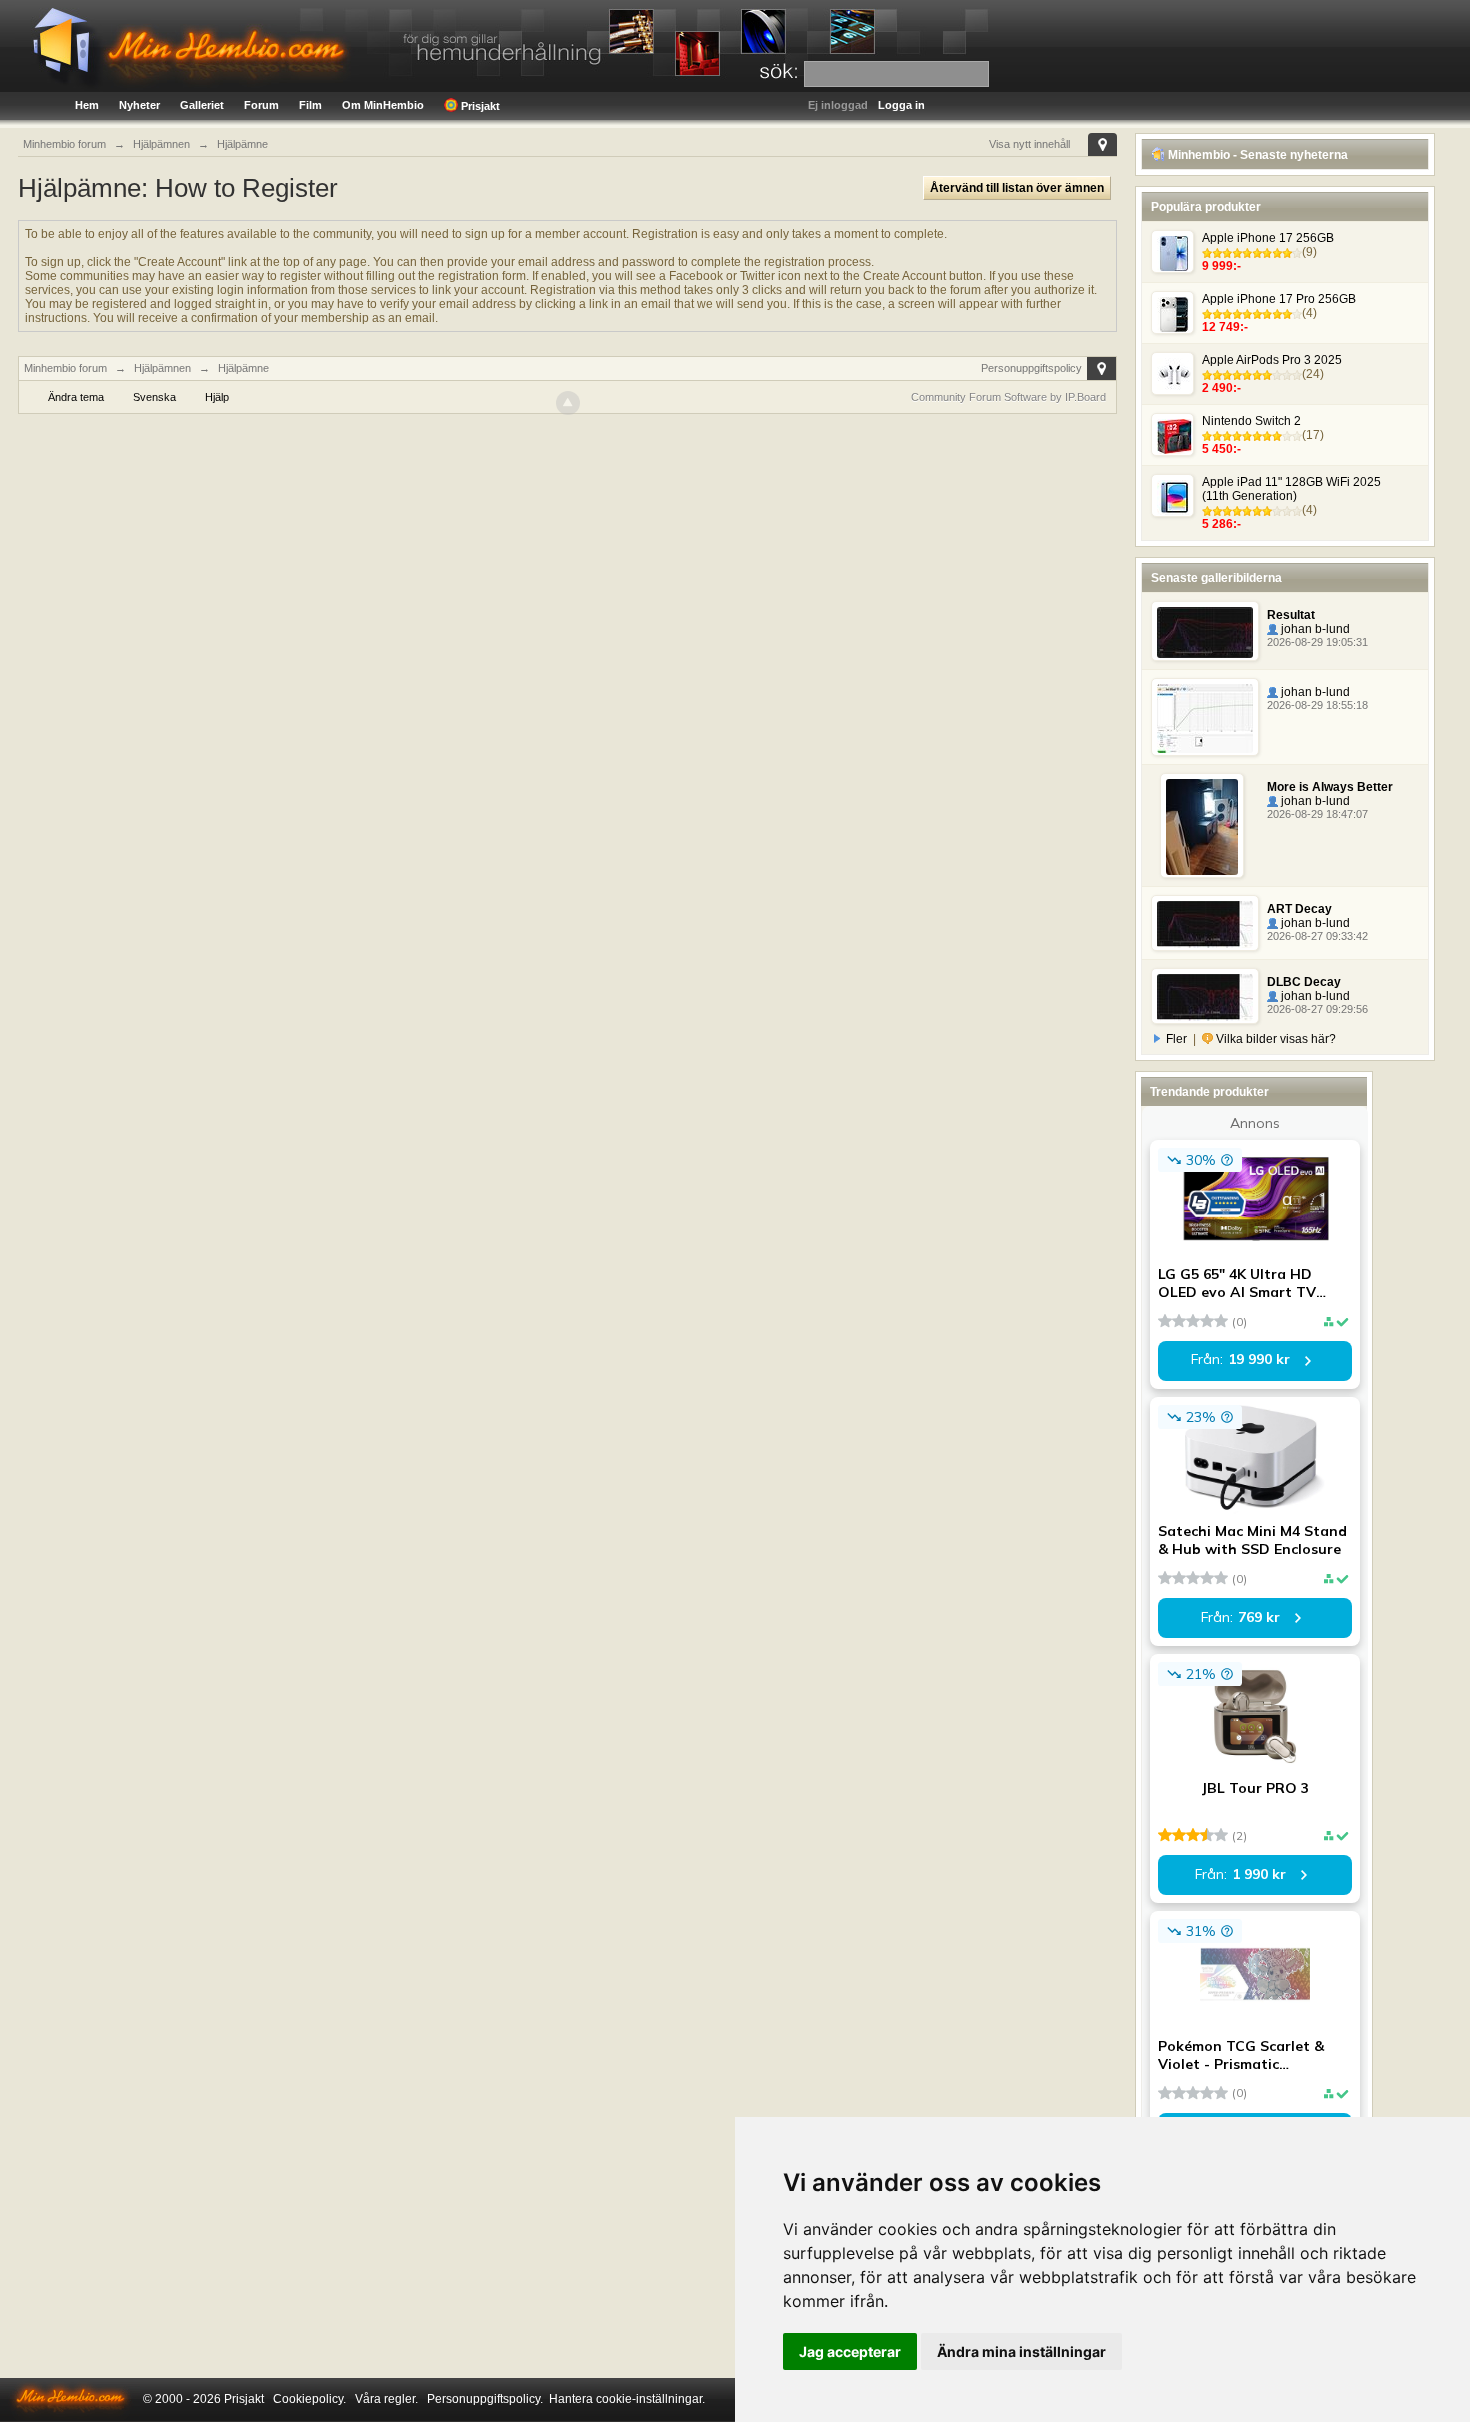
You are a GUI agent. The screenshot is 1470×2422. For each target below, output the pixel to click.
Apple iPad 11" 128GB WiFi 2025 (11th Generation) (1291, 489)
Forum (261, 105)
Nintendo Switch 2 (1251, 421)
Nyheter (139, 105)
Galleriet (202, 105)
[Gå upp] (568, 403)
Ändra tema (76, 397)
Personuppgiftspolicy (1031, 368)
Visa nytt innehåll (1029, 144)
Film (310, 105)
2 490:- (1221, 388)
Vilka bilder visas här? (1274, 1039)
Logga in (901, 105)
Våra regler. (386, 2399)
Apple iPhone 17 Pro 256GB (1279, 299)
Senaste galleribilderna (1216, 578)
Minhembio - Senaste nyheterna (1256, 155)
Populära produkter (1206, 207)
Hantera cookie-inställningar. (627, 2399)
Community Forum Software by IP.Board (1008, 397)
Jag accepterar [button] (850, 2351)
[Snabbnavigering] (1102, 144)
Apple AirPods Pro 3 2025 (1272, 360)
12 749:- (1225, 327)
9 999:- (1221, 266)
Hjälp (217, 397)
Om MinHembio (383, 105)
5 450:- (1221, 449)
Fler (1176, 1039)
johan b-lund (1314, 629)
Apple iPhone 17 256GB (1268, 238)
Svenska (154, 397)
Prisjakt (479, 106)
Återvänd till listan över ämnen (1017, 188)
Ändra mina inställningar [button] (1021, 2351)
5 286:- (1221, 524)
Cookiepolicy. (309, 2399)
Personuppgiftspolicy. (485, 2399)
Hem (87, 105)
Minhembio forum (65, 368)
